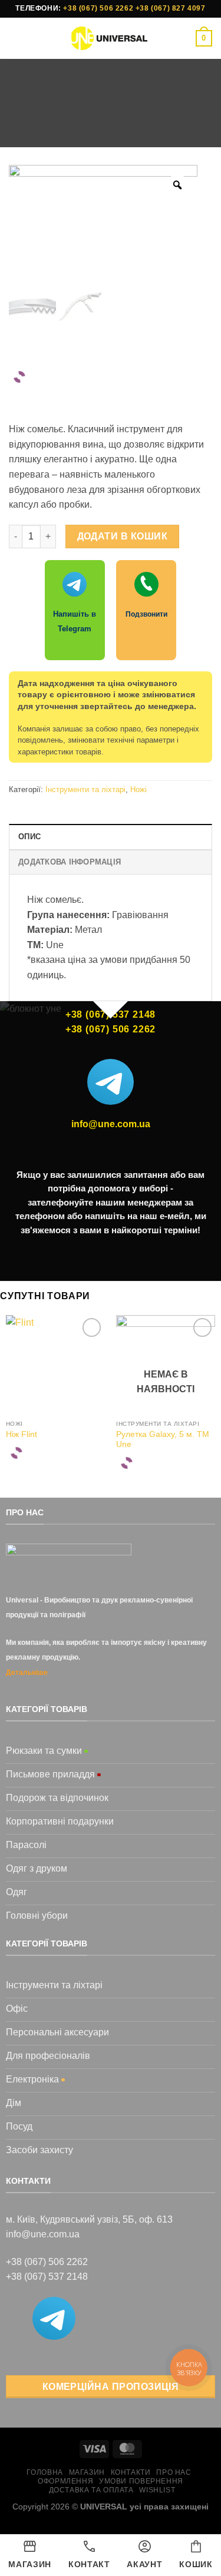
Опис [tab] (29, 837)
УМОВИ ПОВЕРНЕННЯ (141, 2481)
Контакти (131, 2472)
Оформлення (65, 2481)
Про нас (174, 2472)
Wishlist (157, 2490)
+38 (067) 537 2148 (47, 2277)
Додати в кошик (123, 536)
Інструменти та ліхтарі (160, 113)
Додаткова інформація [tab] (70, 862)
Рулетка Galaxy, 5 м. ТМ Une (163, 1440)
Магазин (81, 113)
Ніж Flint (22, 1434)
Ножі (116, 128)
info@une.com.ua (111, 1124)
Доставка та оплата (91, 2490)
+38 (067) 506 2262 (98, 8)
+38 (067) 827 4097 (171, 8)
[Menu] (16, 38)
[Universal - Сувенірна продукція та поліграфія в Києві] (109, 38)
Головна (31, 113)
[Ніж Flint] (55, 1365)
